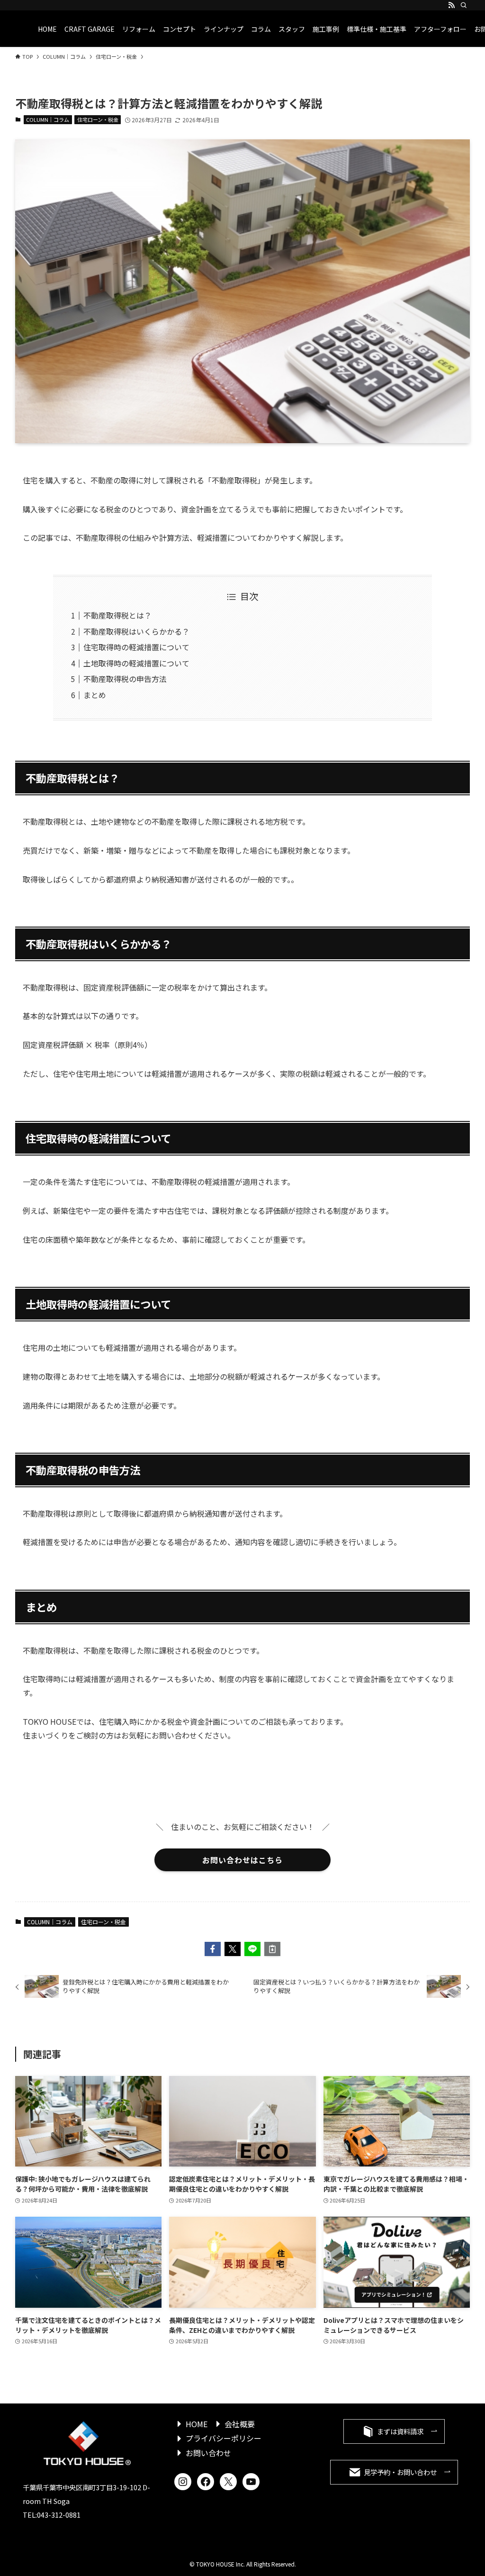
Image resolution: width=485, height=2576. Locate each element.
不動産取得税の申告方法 (125, 679)
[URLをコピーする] (272, 1949)
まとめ (95, 695)
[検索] (464, 5)
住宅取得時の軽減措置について (136, 647)
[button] (213, 1949)
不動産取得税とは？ (117, 615)
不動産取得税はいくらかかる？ (136, 631)
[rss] (451, 5)
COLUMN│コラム (48, 119)
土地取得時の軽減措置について (136, 663)
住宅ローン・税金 (98, 119)
